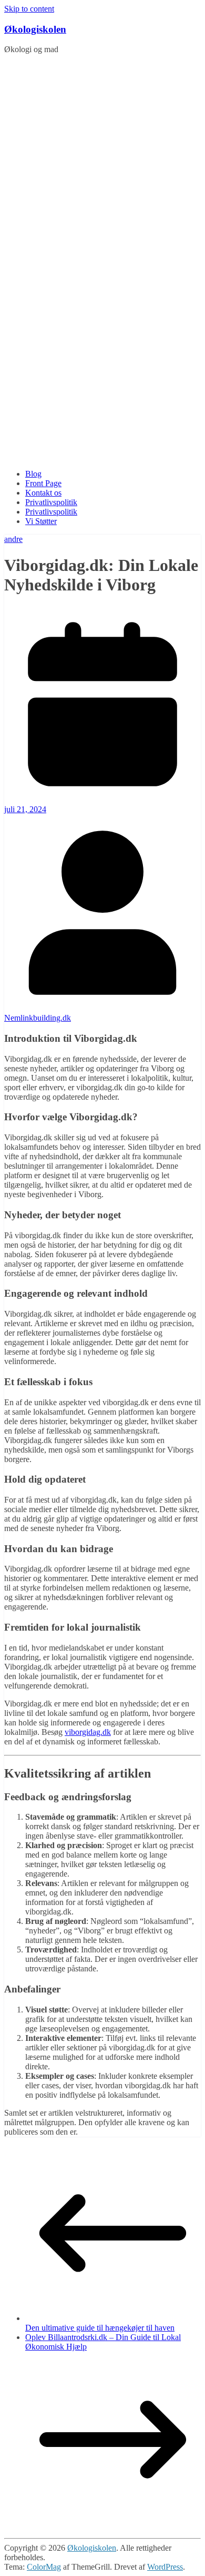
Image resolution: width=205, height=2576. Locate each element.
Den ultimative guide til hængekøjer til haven (100, 2328)
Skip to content (29, 9)
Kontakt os (43, 493)
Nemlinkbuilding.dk (38, 1018)
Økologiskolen (35, 29)
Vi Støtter (41, 521)
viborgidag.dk (88, 1732)
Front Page (43, 483)
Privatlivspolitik (51, 502)
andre (13, 539)
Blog (33, 474)
